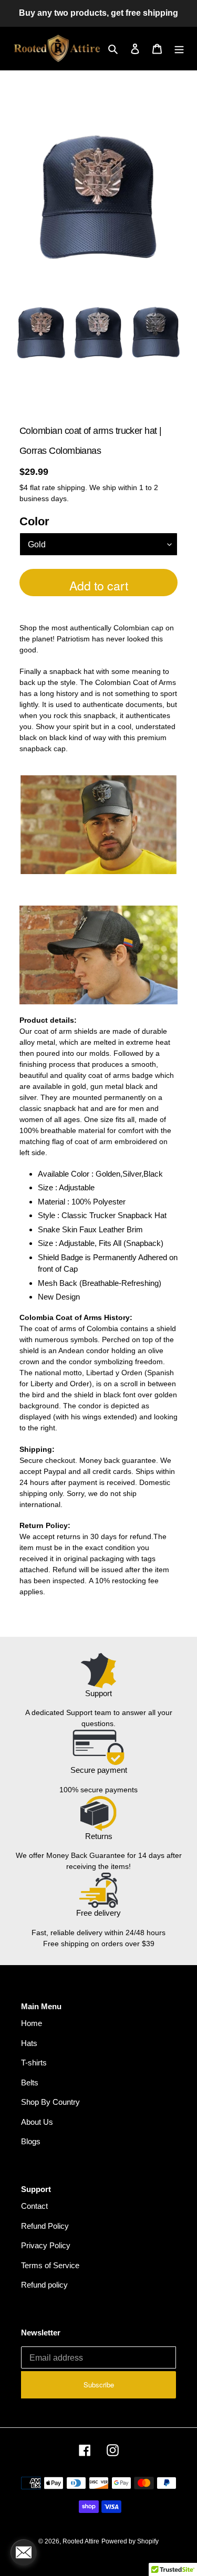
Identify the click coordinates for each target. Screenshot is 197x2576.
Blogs (31, 2141)
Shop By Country (50, 2102)
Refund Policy (45, 2226)
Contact (34, 2206)
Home (32, 2023)
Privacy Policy (46, 2245)
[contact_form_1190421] (24, 2552)
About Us (37, 2122)
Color (34, 521)
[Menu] (179, 49)
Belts (30, 2082)
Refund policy (44, 2285)
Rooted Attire (81, 2541)
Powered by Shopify (130, 2541)
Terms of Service (50, 2265)
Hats (29, 2043)
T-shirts (34, 2063)
